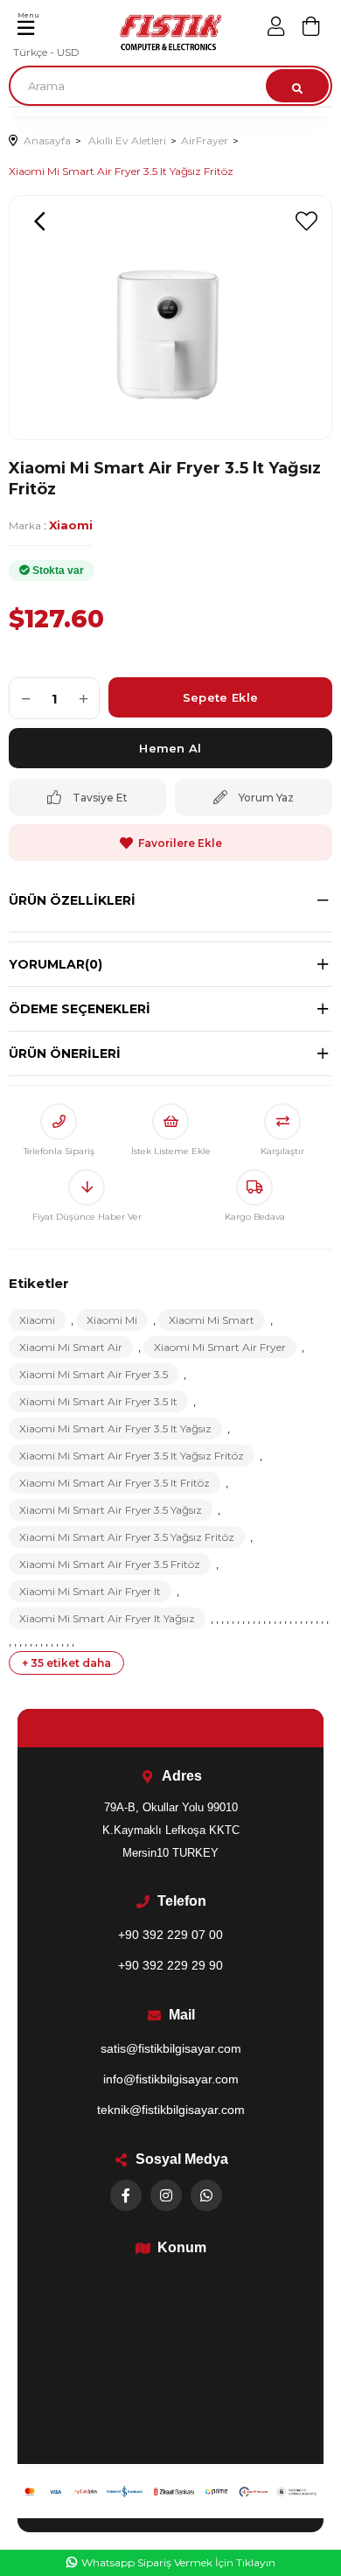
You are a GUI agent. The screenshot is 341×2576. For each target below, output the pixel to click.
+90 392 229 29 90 (170, 1965)
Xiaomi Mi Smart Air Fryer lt (90, 1591)
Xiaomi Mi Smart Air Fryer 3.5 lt (98, 1401)
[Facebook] (126, 2195)
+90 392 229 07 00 (170, 1935)
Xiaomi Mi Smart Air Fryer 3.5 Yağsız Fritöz (127, 1537)
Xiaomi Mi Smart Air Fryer (220, 1347)
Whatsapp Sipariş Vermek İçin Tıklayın (178, 2562)
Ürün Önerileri (65, 1053)
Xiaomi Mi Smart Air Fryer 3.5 (94, 1374)
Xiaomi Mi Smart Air (71, 1347)
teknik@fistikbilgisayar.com (171, 2110)
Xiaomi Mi (112, 1320)
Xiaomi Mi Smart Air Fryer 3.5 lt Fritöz (115, 1483)
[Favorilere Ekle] (306, 221)
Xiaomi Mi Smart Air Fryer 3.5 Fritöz (110, 1564)
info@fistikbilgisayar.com (171, 2079)
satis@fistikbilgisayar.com (171, 2048)
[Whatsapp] (206, 2195)
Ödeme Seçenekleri (80, 1009)
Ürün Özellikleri (72, 900)
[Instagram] (166, 2195)
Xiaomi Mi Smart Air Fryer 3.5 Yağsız (111, 1510)
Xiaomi (37, 1320)
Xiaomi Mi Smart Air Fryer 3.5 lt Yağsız (115, 1428)
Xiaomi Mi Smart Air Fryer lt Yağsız (107, 1618)
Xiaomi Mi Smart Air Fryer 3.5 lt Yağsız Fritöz (132, 1456)
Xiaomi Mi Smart (212, 1320)
